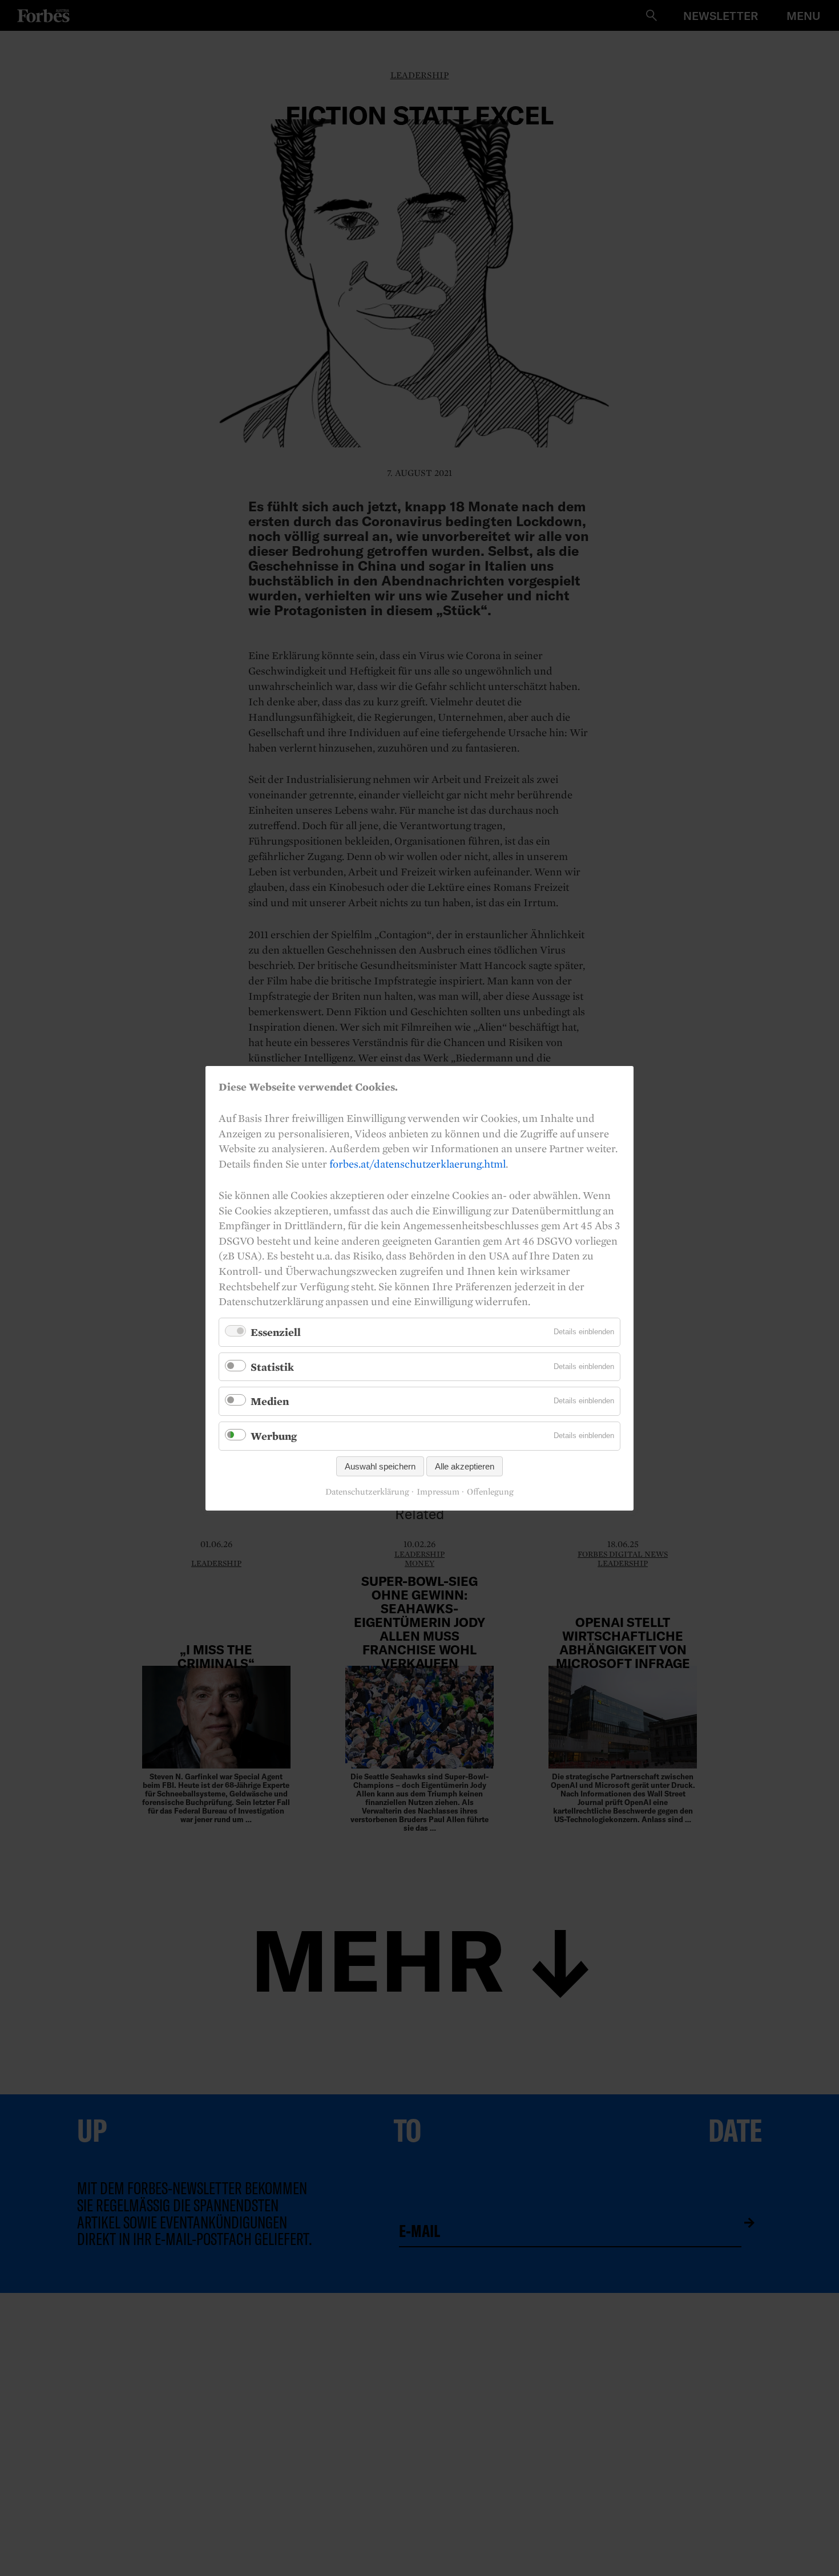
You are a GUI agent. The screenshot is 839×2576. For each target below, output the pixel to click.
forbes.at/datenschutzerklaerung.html (418, 1163)
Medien (270, 1401)
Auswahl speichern (380, 1466)
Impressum (438, 1492)
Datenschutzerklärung (367, 1492)
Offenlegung (490, 1492)
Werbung (274, 1436)
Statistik (272, 1366)
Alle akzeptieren (465, 1466)
